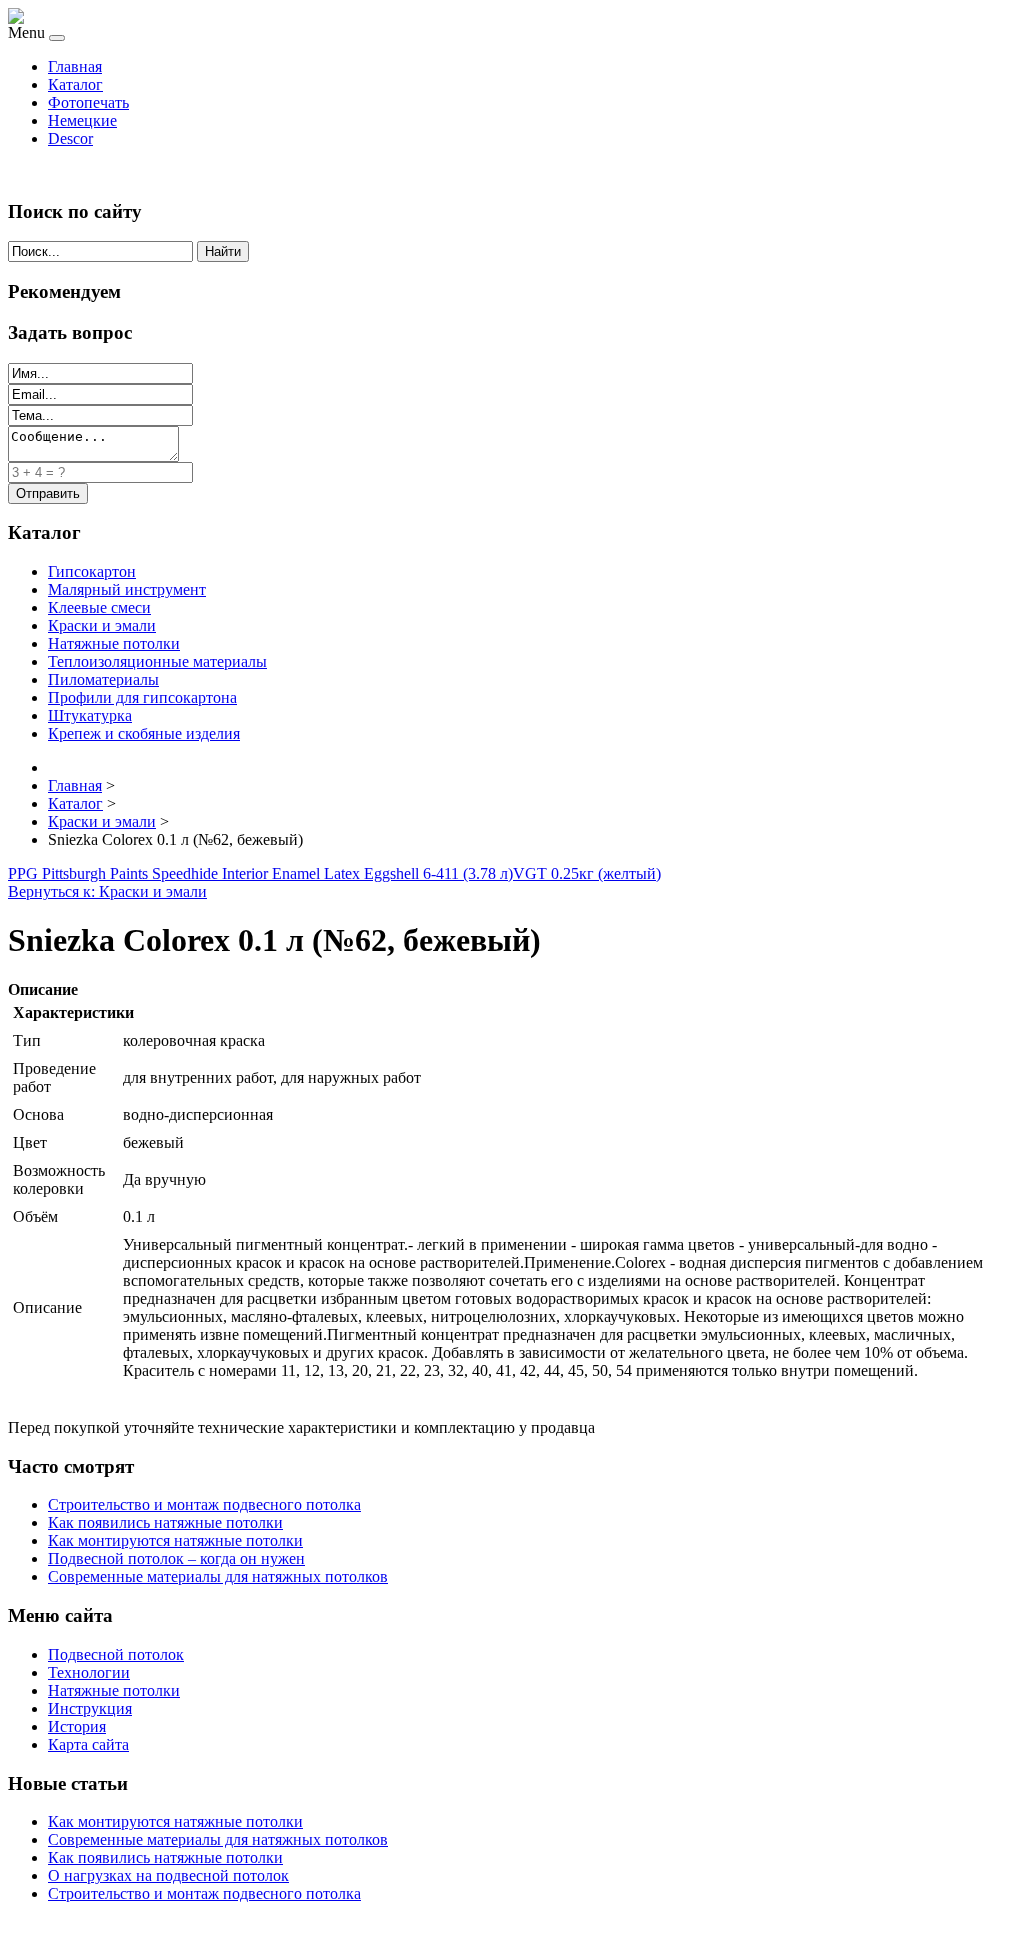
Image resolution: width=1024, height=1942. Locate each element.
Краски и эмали (102, 625)
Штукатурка (90, 715)
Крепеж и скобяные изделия (144, 733)
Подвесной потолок (116, 1654)
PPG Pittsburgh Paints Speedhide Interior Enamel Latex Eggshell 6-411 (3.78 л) (260, 873)
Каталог (75, 84)
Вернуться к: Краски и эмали (107, 891)
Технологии (89, 1672)
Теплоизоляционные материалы (157, 661)
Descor (70, 138)
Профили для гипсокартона (142, 697)
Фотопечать (88, 102)
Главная (75, 66)
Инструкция (90, 1708)
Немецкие (82, 120)
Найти (223, 251)
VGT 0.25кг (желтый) (587, 873)
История (77, 1726)
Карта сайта (88, 1744)
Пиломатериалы (103, 679)
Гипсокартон (92, 571)
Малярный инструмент (127, 589)
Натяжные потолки (114, 643)
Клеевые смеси (99, 607)
